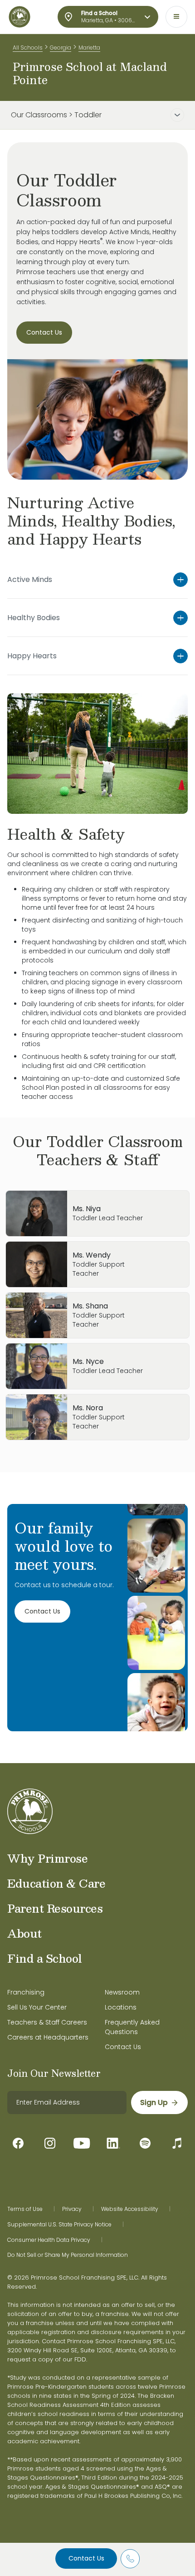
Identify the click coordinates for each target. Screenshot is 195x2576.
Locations (121, 2007)
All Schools (28, 48)
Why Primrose (47, 1858)
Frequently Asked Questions (132, 2027)
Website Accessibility (130, 2209)
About (24, 1933)
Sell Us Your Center (37, 2007)
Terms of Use (25, 2209)
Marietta (89, 48)
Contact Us (86, 2558)
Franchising (26, 1992)
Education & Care (56, 1883)
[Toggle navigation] (176, 17)
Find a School (45, 1958)
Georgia (61, 48)
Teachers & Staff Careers (47, 2022)
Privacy (72, 2209)
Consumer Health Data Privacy (49, 2240)
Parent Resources (55, 1908)
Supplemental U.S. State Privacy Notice (59, 2225)
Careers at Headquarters (48, 2037)
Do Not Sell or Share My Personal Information (68, 2255)
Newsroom (122, 1992)
